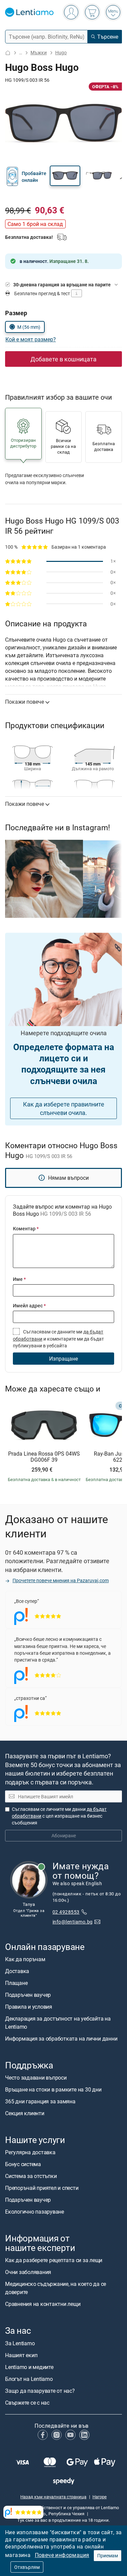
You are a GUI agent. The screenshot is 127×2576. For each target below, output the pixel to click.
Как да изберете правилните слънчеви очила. (64, 1108)
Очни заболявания (28, 2272)
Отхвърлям (27, 2567)
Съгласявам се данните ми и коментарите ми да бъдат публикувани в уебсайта (58, 1339)
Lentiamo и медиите (29, 2367)
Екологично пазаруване (35, 2212)
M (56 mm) (29, 327)
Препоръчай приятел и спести (42, 2188)
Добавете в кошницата (63, 359)
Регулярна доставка (30, 2152)
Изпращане (63, 1359)
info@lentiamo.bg (73, 1922)
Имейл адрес (29, 1305)
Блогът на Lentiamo (29, 2379)
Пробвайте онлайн (34, 177)
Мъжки (39, 52)
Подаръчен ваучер (28, 1995)
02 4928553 (66, 1912)
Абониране (64, 1835)
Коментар (26, 1228)
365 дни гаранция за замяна (40, 2101)
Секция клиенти (25, 2113)
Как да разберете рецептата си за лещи (54, 2260)
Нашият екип (21, 2355)
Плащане (16, 1983)
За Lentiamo (20, 2343)
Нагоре (100, 2497)
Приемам (108, 2555)
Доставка (17, 1971)
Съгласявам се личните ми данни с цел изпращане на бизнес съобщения (59, 1816)
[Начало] (8, 53)
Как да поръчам (25, 1959)
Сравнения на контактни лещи (43, 2304)
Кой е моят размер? (31, 339)
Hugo (61, 52)
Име (19, 1279)
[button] (65, 176)
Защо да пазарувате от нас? (40, 2391)
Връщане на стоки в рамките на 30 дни (53, 2089)
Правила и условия (29, 2007)
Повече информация (62, 2555)
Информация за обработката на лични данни (61, 2039)
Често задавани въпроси (36, 2078)
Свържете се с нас (27, 2403)
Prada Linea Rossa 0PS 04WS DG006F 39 (44, 1457)
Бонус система (23, 2164)
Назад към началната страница (53, 2497)
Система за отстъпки (31, 2176)
